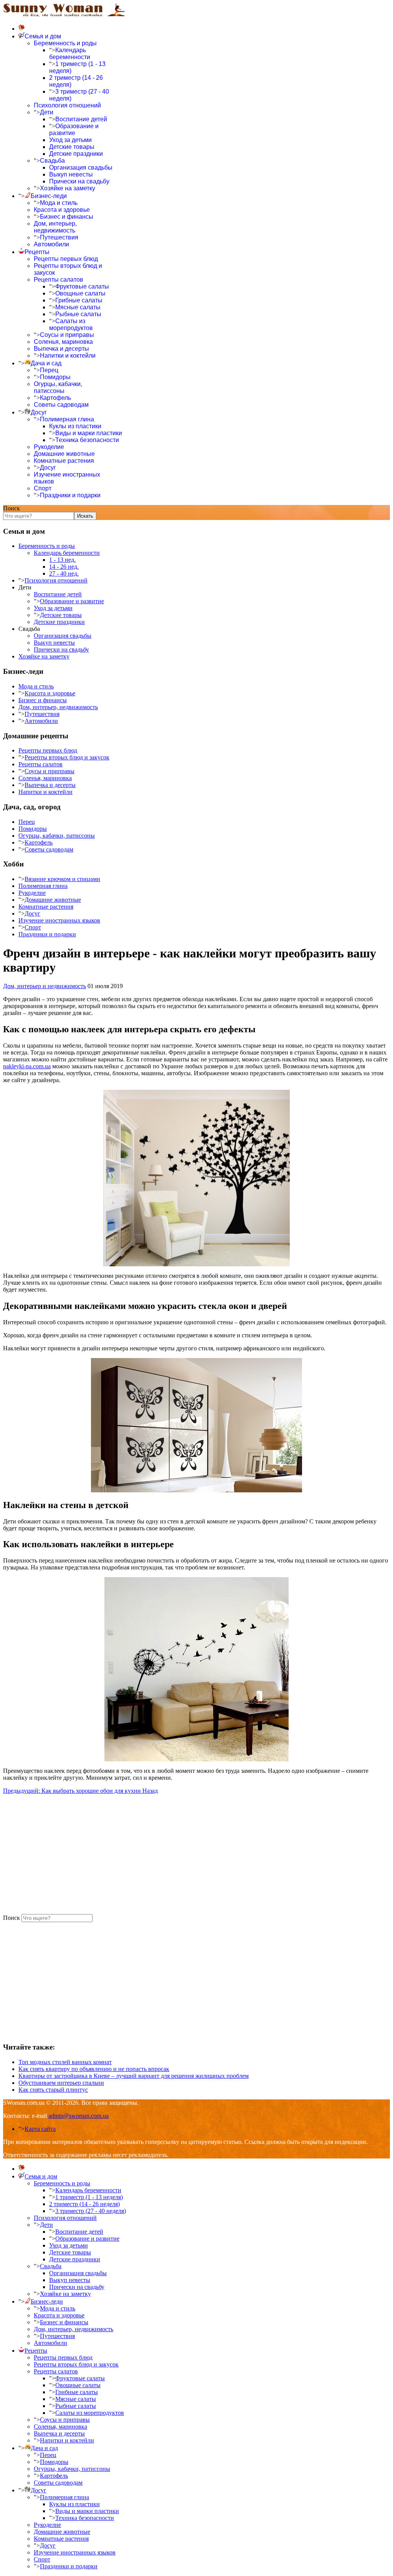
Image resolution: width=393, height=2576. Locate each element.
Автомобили (51, 244)
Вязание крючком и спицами (62, 879)
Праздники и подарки (70, 495)
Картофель (55, 398)
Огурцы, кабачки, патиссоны (58, 387)
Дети (47, 112)
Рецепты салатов (59, 280)
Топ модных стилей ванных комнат (65, 2062)
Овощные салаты (80, 293)
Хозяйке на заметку (68, 188)
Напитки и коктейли (68, 356)
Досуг (48, 468)
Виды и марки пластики (89, 433)
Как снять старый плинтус (53, 2090)
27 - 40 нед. (64, 573)
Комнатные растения (64, 461)
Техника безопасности (87, 440)
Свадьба (52, 161)
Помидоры (55, 377)
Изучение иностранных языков (59, 920)
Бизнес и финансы (67, 217)
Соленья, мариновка (63, 342)
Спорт (43, 488)
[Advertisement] (196, 1854)
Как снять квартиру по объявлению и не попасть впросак (94, 2069)
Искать (85, 516)
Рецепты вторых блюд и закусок (67, 757)
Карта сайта (40, 2129)
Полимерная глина (67, 419)
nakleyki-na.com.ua (27, 1066)
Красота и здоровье (62, 210)
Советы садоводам (61, 405)
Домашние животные (64, 454)
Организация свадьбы (81, 167)
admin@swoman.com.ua (78, 2116)
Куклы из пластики (75, 426)
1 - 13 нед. (62, 560)
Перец (49, 370)
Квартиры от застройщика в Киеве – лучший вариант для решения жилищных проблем (134, 2076)
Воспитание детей (81, 119)
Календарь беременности (70, 54)
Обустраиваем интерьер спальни (61, 2083)
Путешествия (59, 237)
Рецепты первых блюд (66, 259)
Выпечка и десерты (61, 349)
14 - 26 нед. (64, 567)
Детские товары (72, 147)
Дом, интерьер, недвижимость (55, 227)
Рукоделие (49, 447)
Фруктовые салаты (82, 286)
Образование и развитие (74, 130)
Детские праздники (76, 154)
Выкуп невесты (71, 174)
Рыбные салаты (78, 314)
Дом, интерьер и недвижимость (45, 986)
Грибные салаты (79, 300)
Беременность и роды (65, 43)
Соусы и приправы (67, 335)
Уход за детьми (70, 140)
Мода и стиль (59, 203)
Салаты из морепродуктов (71, 324)
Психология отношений (67, 105)
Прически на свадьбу (79, 181)
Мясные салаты (78, 307)
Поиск (12, 508)
